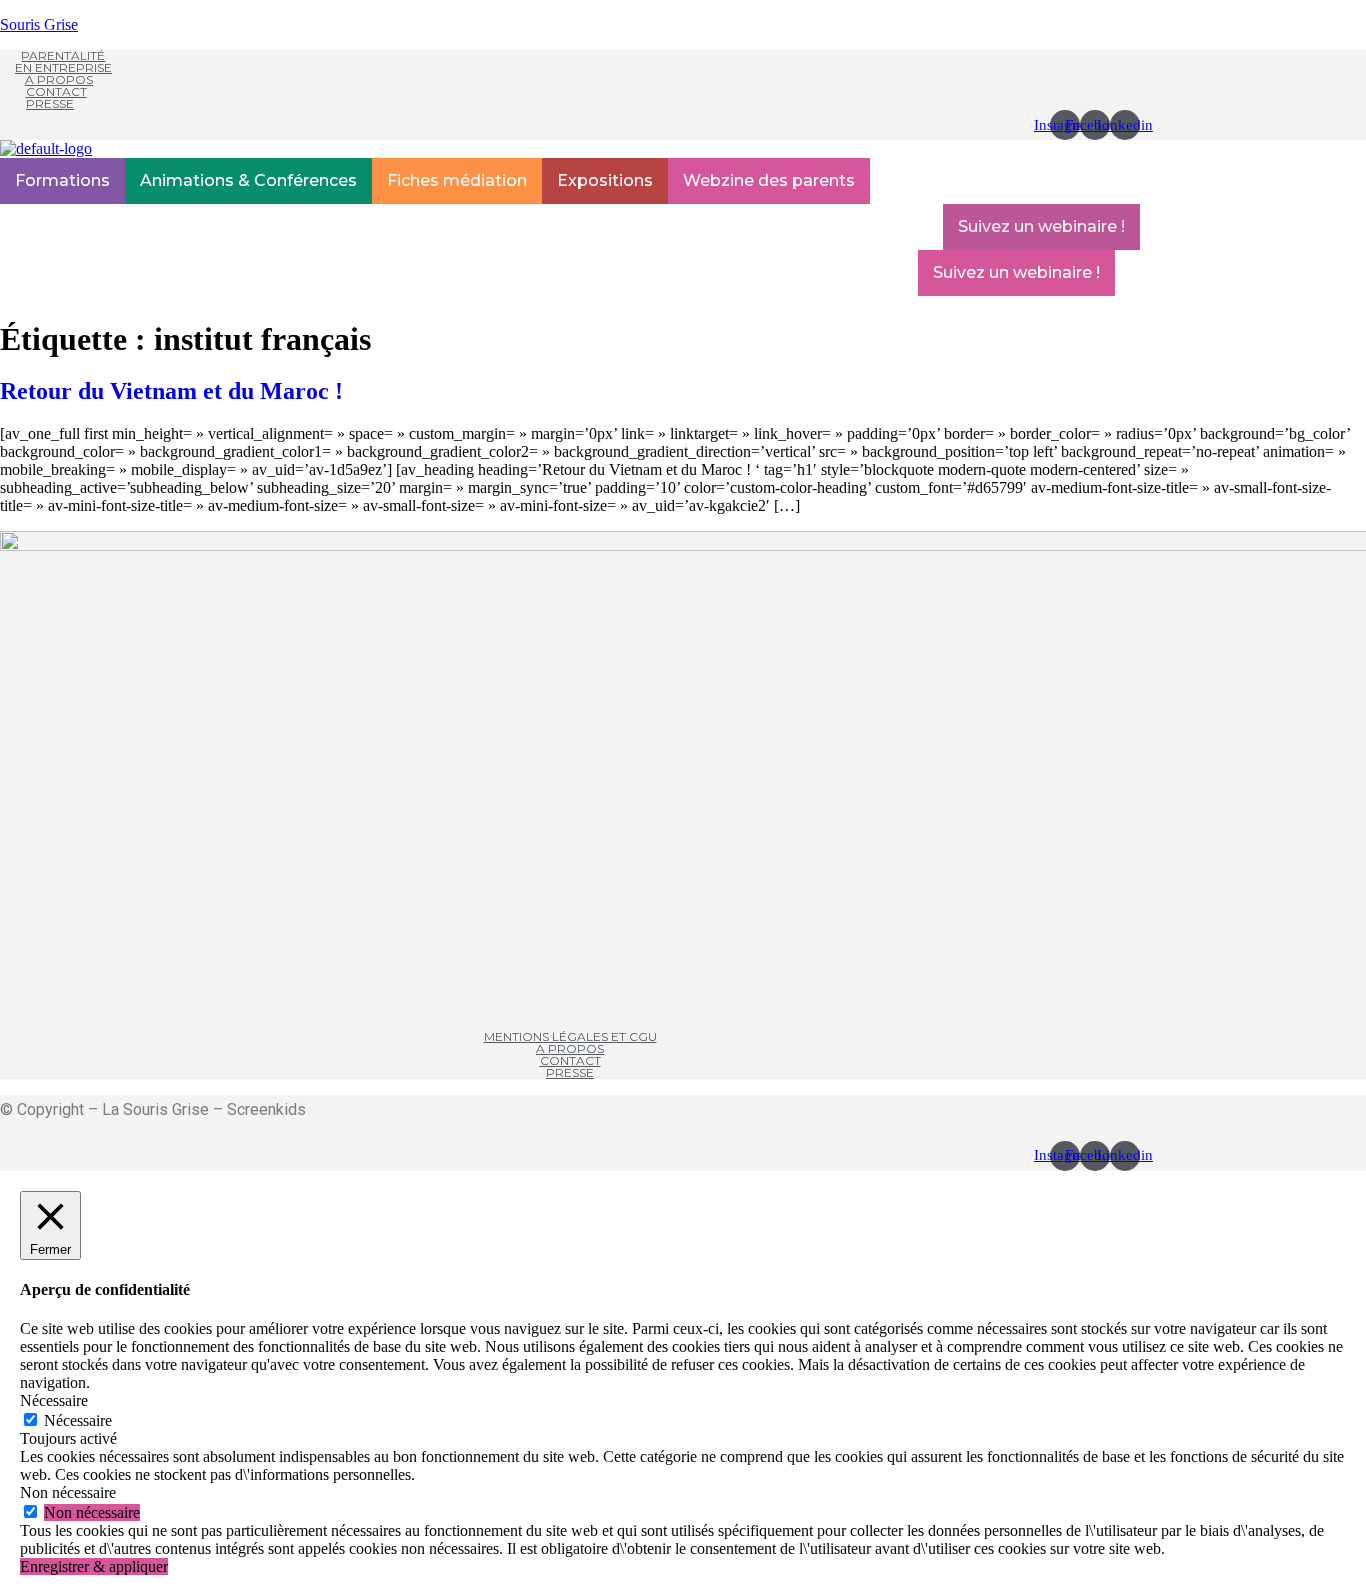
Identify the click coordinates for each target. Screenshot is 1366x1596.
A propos (59, 79)
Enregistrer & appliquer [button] (94, 1566)
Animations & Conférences (248, 180)
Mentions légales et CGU (570, 1036)
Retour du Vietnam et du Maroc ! (171, 391)
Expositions (605, 180)
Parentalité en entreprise (63, 61)
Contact (56, 91)
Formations (62, 180)
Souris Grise (39, 24)
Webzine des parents (769, 180)
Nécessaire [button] (54, 1400)
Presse (50, 103)
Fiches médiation (457, 180)
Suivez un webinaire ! (1041, 226)
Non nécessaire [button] (68, 1492)
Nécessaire (78, 1420)
